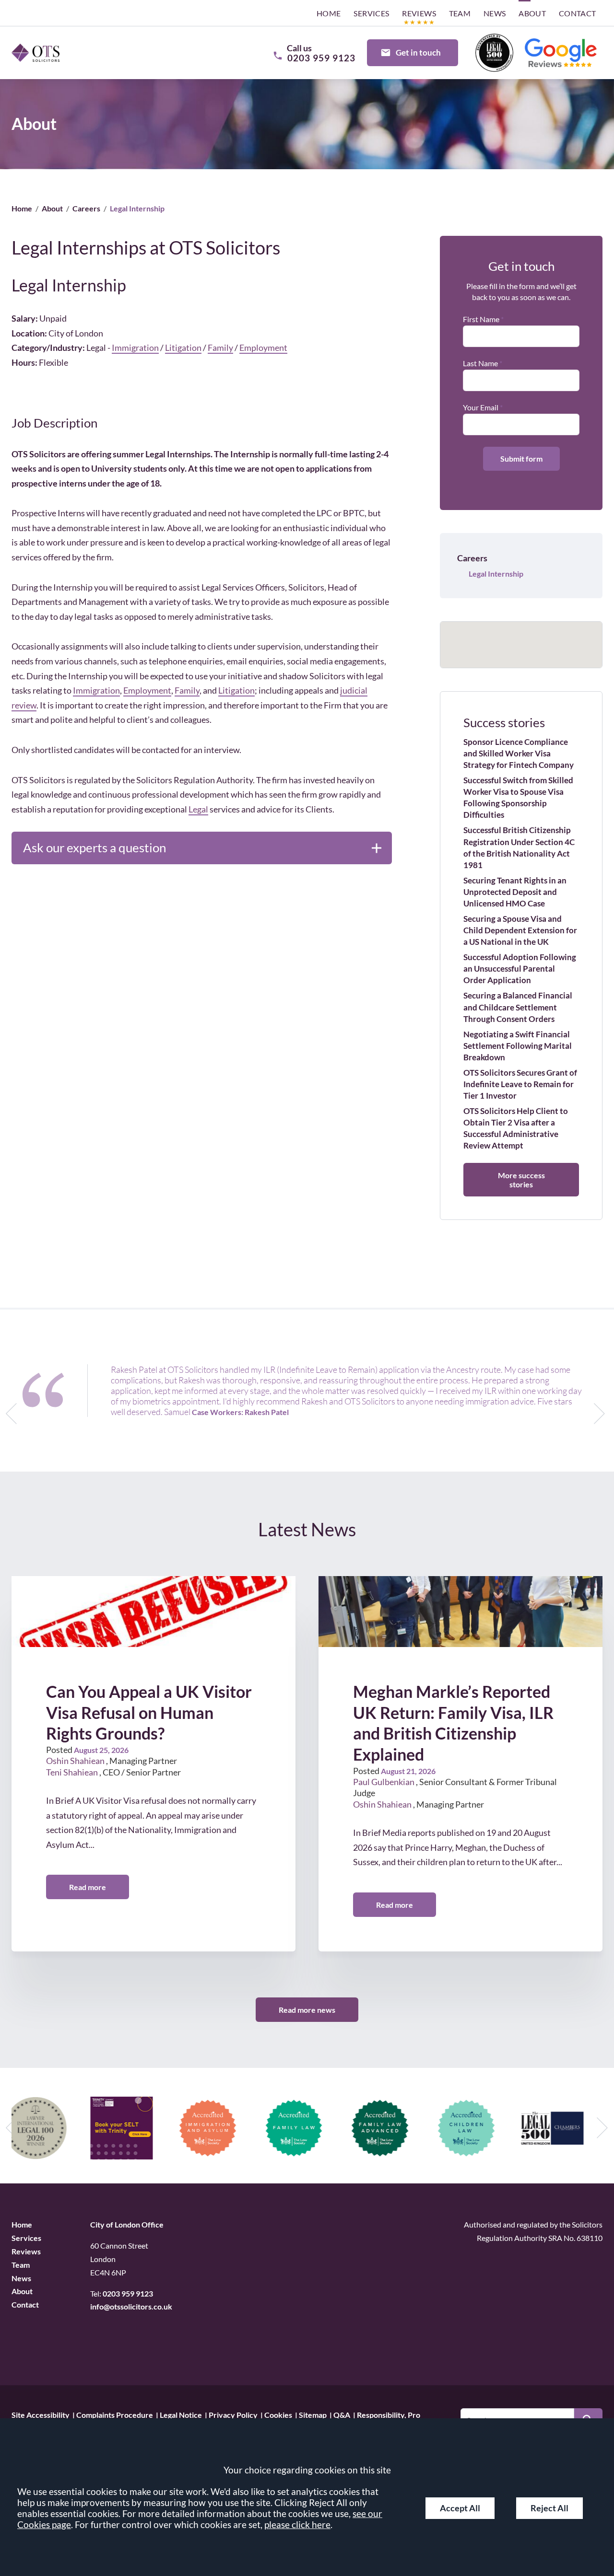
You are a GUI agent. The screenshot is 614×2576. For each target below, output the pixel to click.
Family (220, 348)
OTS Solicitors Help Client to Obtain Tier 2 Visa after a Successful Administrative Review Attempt (516, 1128)
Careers (86, 208)
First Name (481, 319)
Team (460, 13)
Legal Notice (181, 2414)
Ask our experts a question (94, 847)
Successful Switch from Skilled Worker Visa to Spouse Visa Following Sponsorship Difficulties (518, 797)
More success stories (521, 1180)
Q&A (342, 2414)
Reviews (419, 13)
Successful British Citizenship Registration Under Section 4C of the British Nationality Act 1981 (519, 847)
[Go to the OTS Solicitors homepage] (35, 52)
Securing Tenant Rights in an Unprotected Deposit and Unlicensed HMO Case (515, 892)
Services (371, 13)
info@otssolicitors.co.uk (131, 2306)
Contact (578, 13)
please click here (297, 2524)
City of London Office (127, 2224)
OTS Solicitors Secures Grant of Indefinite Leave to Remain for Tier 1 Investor (520, 1084)
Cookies (278, 2414)
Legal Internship (496, 574)
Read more (88, 1887)
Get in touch (418, 52)
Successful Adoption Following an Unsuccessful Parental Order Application (520, 969)
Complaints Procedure (115, 2414)
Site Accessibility (41, 2414)
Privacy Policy (233, 2414)
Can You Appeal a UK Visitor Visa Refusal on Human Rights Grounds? (149, 1712)
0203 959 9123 (128, 2293)
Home (329, 13)
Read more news (307, 2010)
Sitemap (313, 2414)
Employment (263, 348)
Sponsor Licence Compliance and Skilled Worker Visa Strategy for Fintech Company (519, 753)
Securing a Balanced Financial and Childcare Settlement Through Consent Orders (518, 1007)
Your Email (481, 407)
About (532, 13)
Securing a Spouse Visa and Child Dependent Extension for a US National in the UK (520, 930)
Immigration (135, 348)
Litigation (183, 348)
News (495, 13)
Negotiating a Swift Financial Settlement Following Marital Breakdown (518, 1046)
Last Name (480, 363)
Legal (198, 809)
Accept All (460, 2508)
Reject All (549, 2508)
